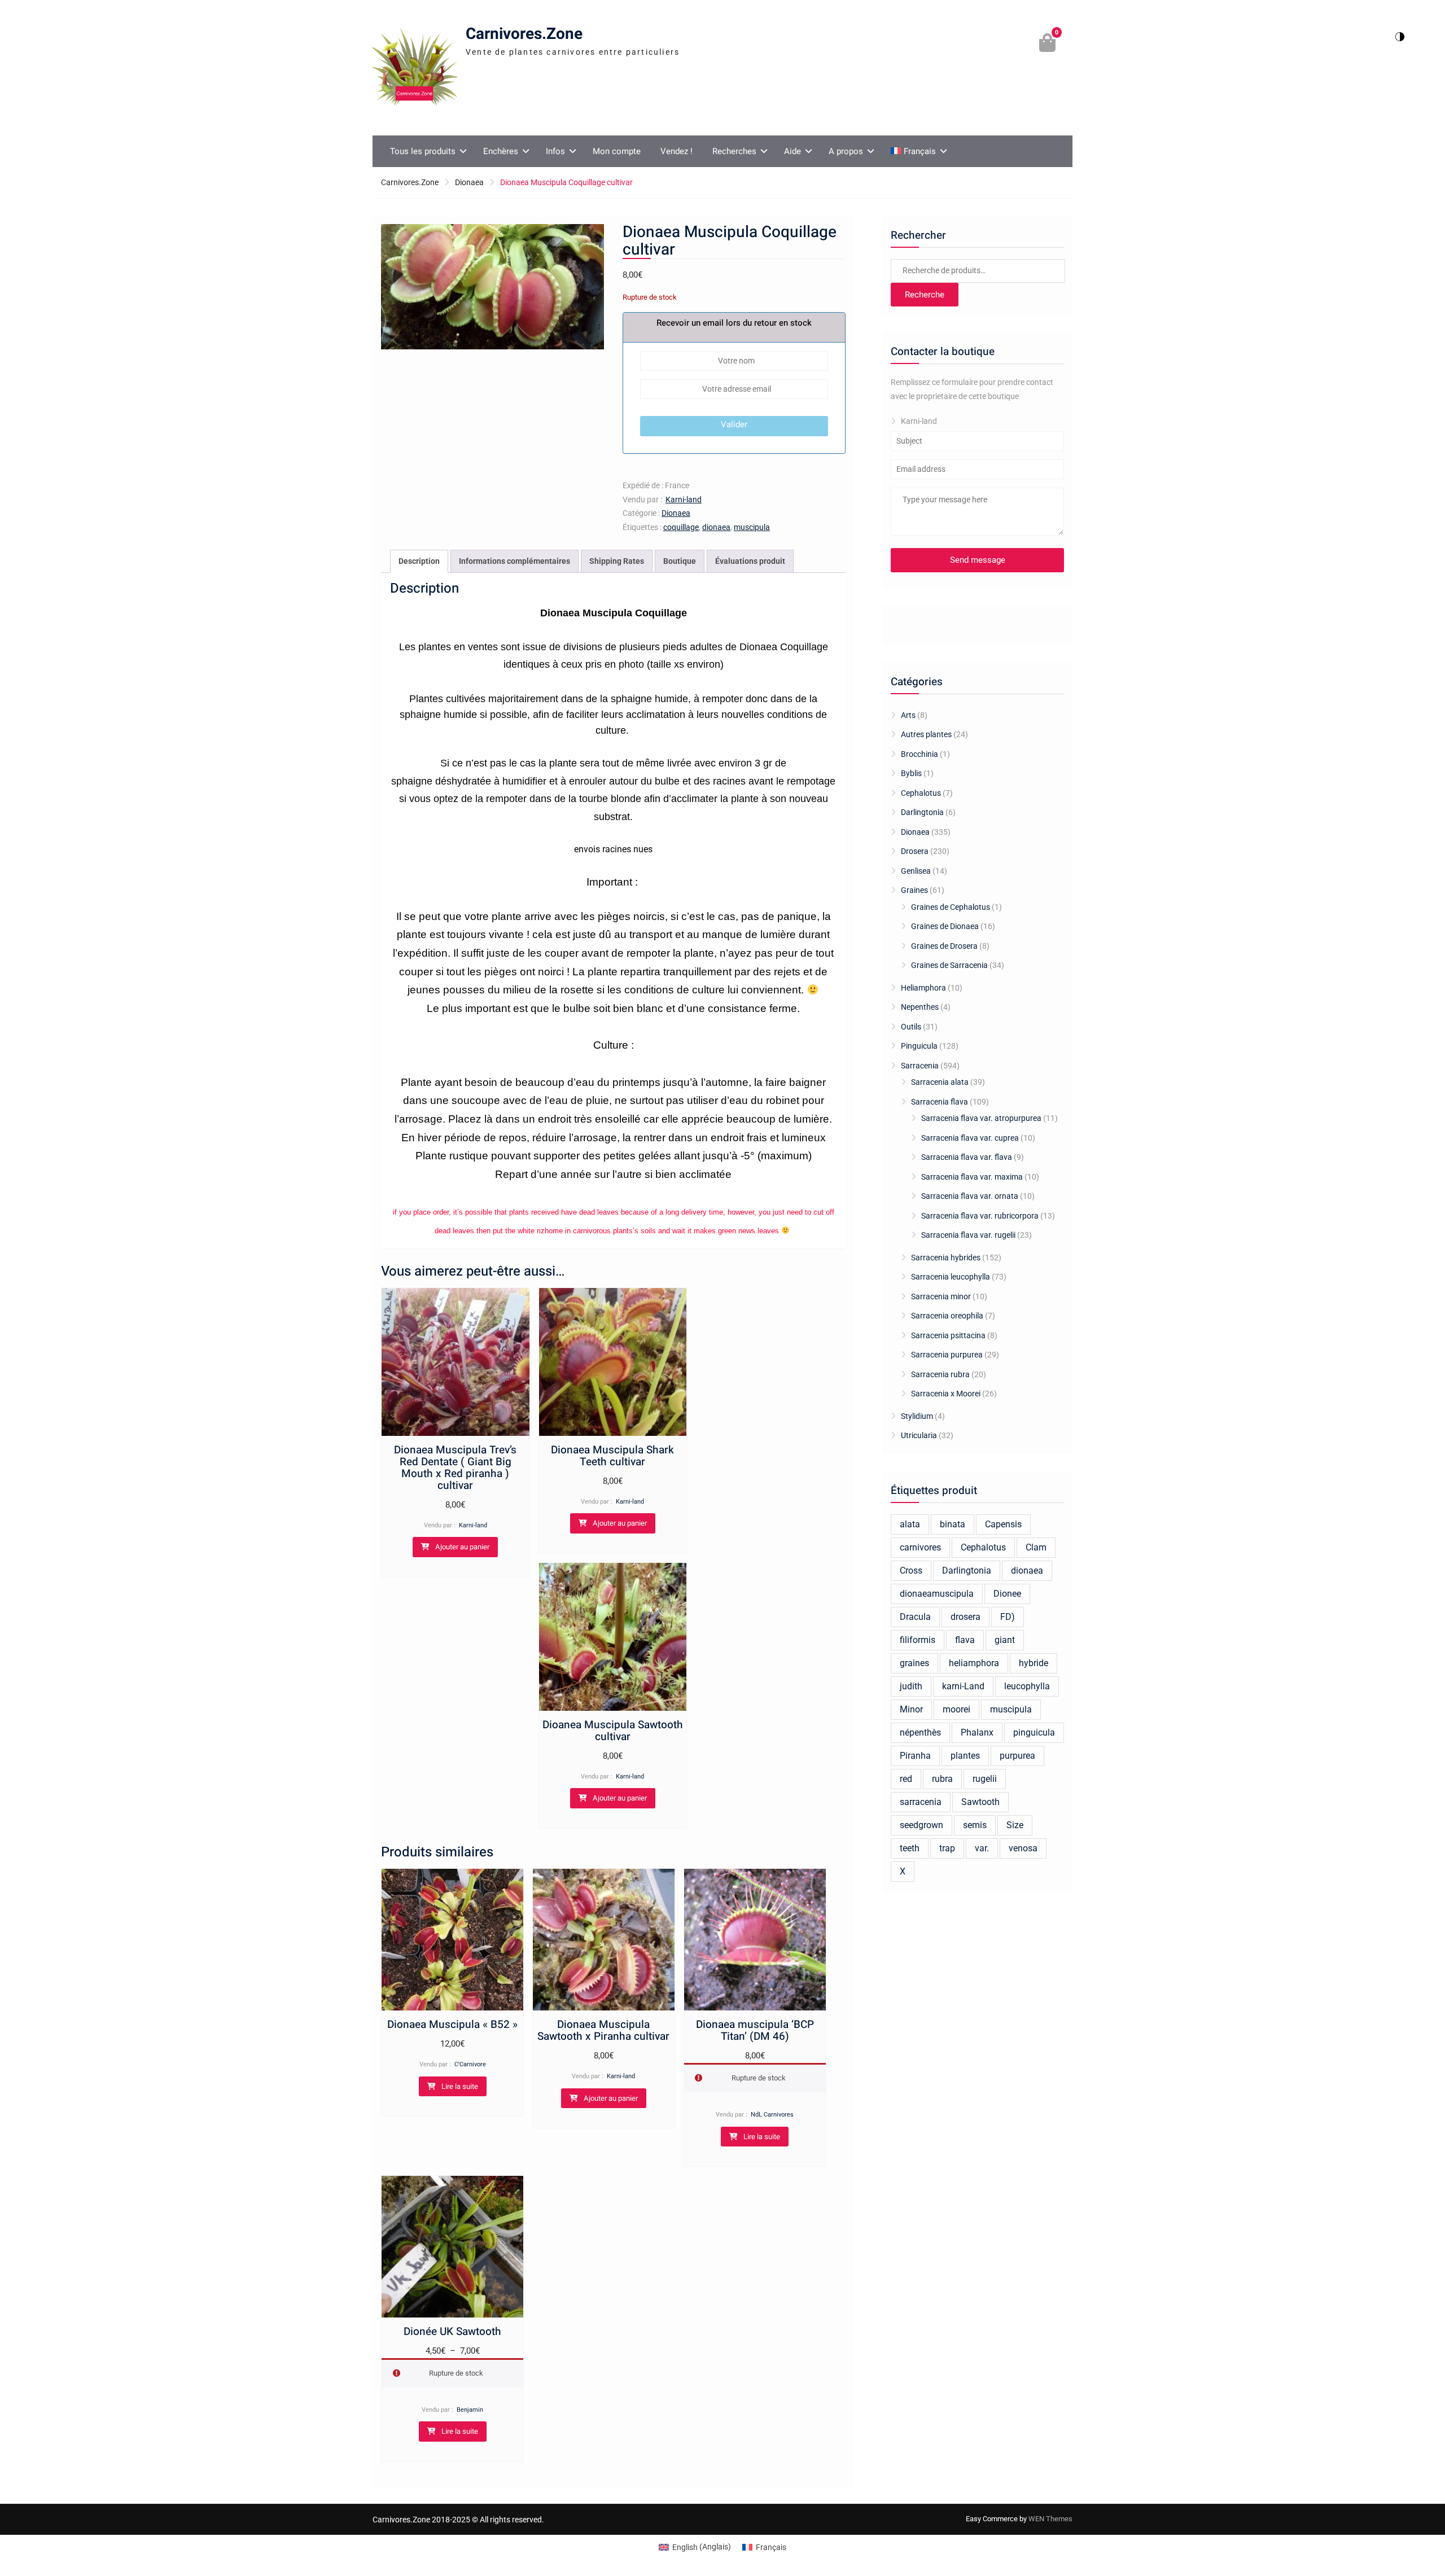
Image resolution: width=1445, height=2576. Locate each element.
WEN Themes (1050, 2519)
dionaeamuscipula (937, 1594)
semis (975, 1825)
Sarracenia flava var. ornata (970, 1196)
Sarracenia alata (940, 1082)
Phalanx (977, 1732)
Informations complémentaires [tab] (514, 561)
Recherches (734, 151)
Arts (908, 715)
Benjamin (470, 2410)
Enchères (501, 151)
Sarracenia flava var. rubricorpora (980, 1216)
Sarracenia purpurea (947, 1355)
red (906, 1779)
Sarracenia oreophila (947, 1316)
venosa (1023, 1848)
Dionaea (469, 182)
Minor (911, 1709)
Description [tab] (419, 561)
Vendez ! (676, 151)
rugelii (985, 1779)
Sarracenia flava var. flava (967, 1157)
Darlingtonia (922, 812)
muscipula (752, 527)
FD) (1008, 1617)
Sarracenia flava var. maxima (972, 1177)
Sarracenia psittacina (948, 1335)
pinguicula (1034, 1732)
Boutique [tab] (680, 561)
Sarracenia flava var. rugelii (968, 1235)
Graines (914, 890)
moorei (956, 1709)
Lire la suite (460, 2086)
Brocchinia (919, 754)
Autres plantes (926, 734)
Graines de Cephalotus (951, 907)
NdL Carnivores (772, 2115)
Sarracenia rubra (940, 1374)
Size (1015, 1825)
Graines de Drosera (944, 946)
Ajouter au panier (462, 1547)
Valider (734, 424)
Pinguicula (919, 1046)
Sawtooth (980, 1802)
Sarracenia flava (940, 1102)
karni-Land (963, 1686)
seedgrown (921, 1825)
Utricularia (919, 1435)
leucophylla (1027, 1686)
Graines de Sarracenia (949, 965)
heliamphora (974, 1663)
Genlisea (916, 871)
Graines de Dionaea (945, 926)
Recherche (925, 295)
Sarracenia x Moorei (946, 1394)
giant (1005, 1640)
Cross (911, 1570)
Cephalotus (921, 793)
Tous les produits (423, 151)
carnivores (920, 1547)
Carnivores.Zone (524, 34)
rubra (942, 1779)
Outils (911, 1027)
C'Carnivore (470, 2064)
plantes (965, 1756)
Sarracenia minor (941, 1296)
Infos (555, 151)
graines (914, 1663)
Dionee (1007, 1594)
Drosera (915, 851)
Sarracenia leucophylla (951, 1277)
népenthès (920, 1732)
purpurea (1017, 1756)
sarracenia (921, 1802)
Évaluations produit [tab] (750, 561)
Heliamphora (923, 988)
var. (982, 1848)
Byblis (911, 773)
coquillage (681, 527)
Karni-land (684, 500)
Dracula (915, 1617)
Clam (1036, 1547)
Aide (792, 151)
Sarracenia (920, 1066)
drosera (965, 1617)
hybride (1034, 1663)
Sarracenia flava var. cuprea (970, 1138)
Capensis (1003, 1524)
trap (947, 1848)
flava (965, 1640)
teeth (910, 1848)
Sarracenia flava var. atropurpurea (981, 1118)
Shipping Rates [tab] (617, 561)
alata (910, 1524)
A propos (846, 151)
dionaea (716, 527)
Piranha (915, 1756)
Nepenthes (920, 1007)
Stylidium (917, 1416)
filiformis (918, 1640)
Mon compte (617, 151)
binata (953, 1524)
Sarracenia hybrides (946, 1258)
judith (911, 1686)
